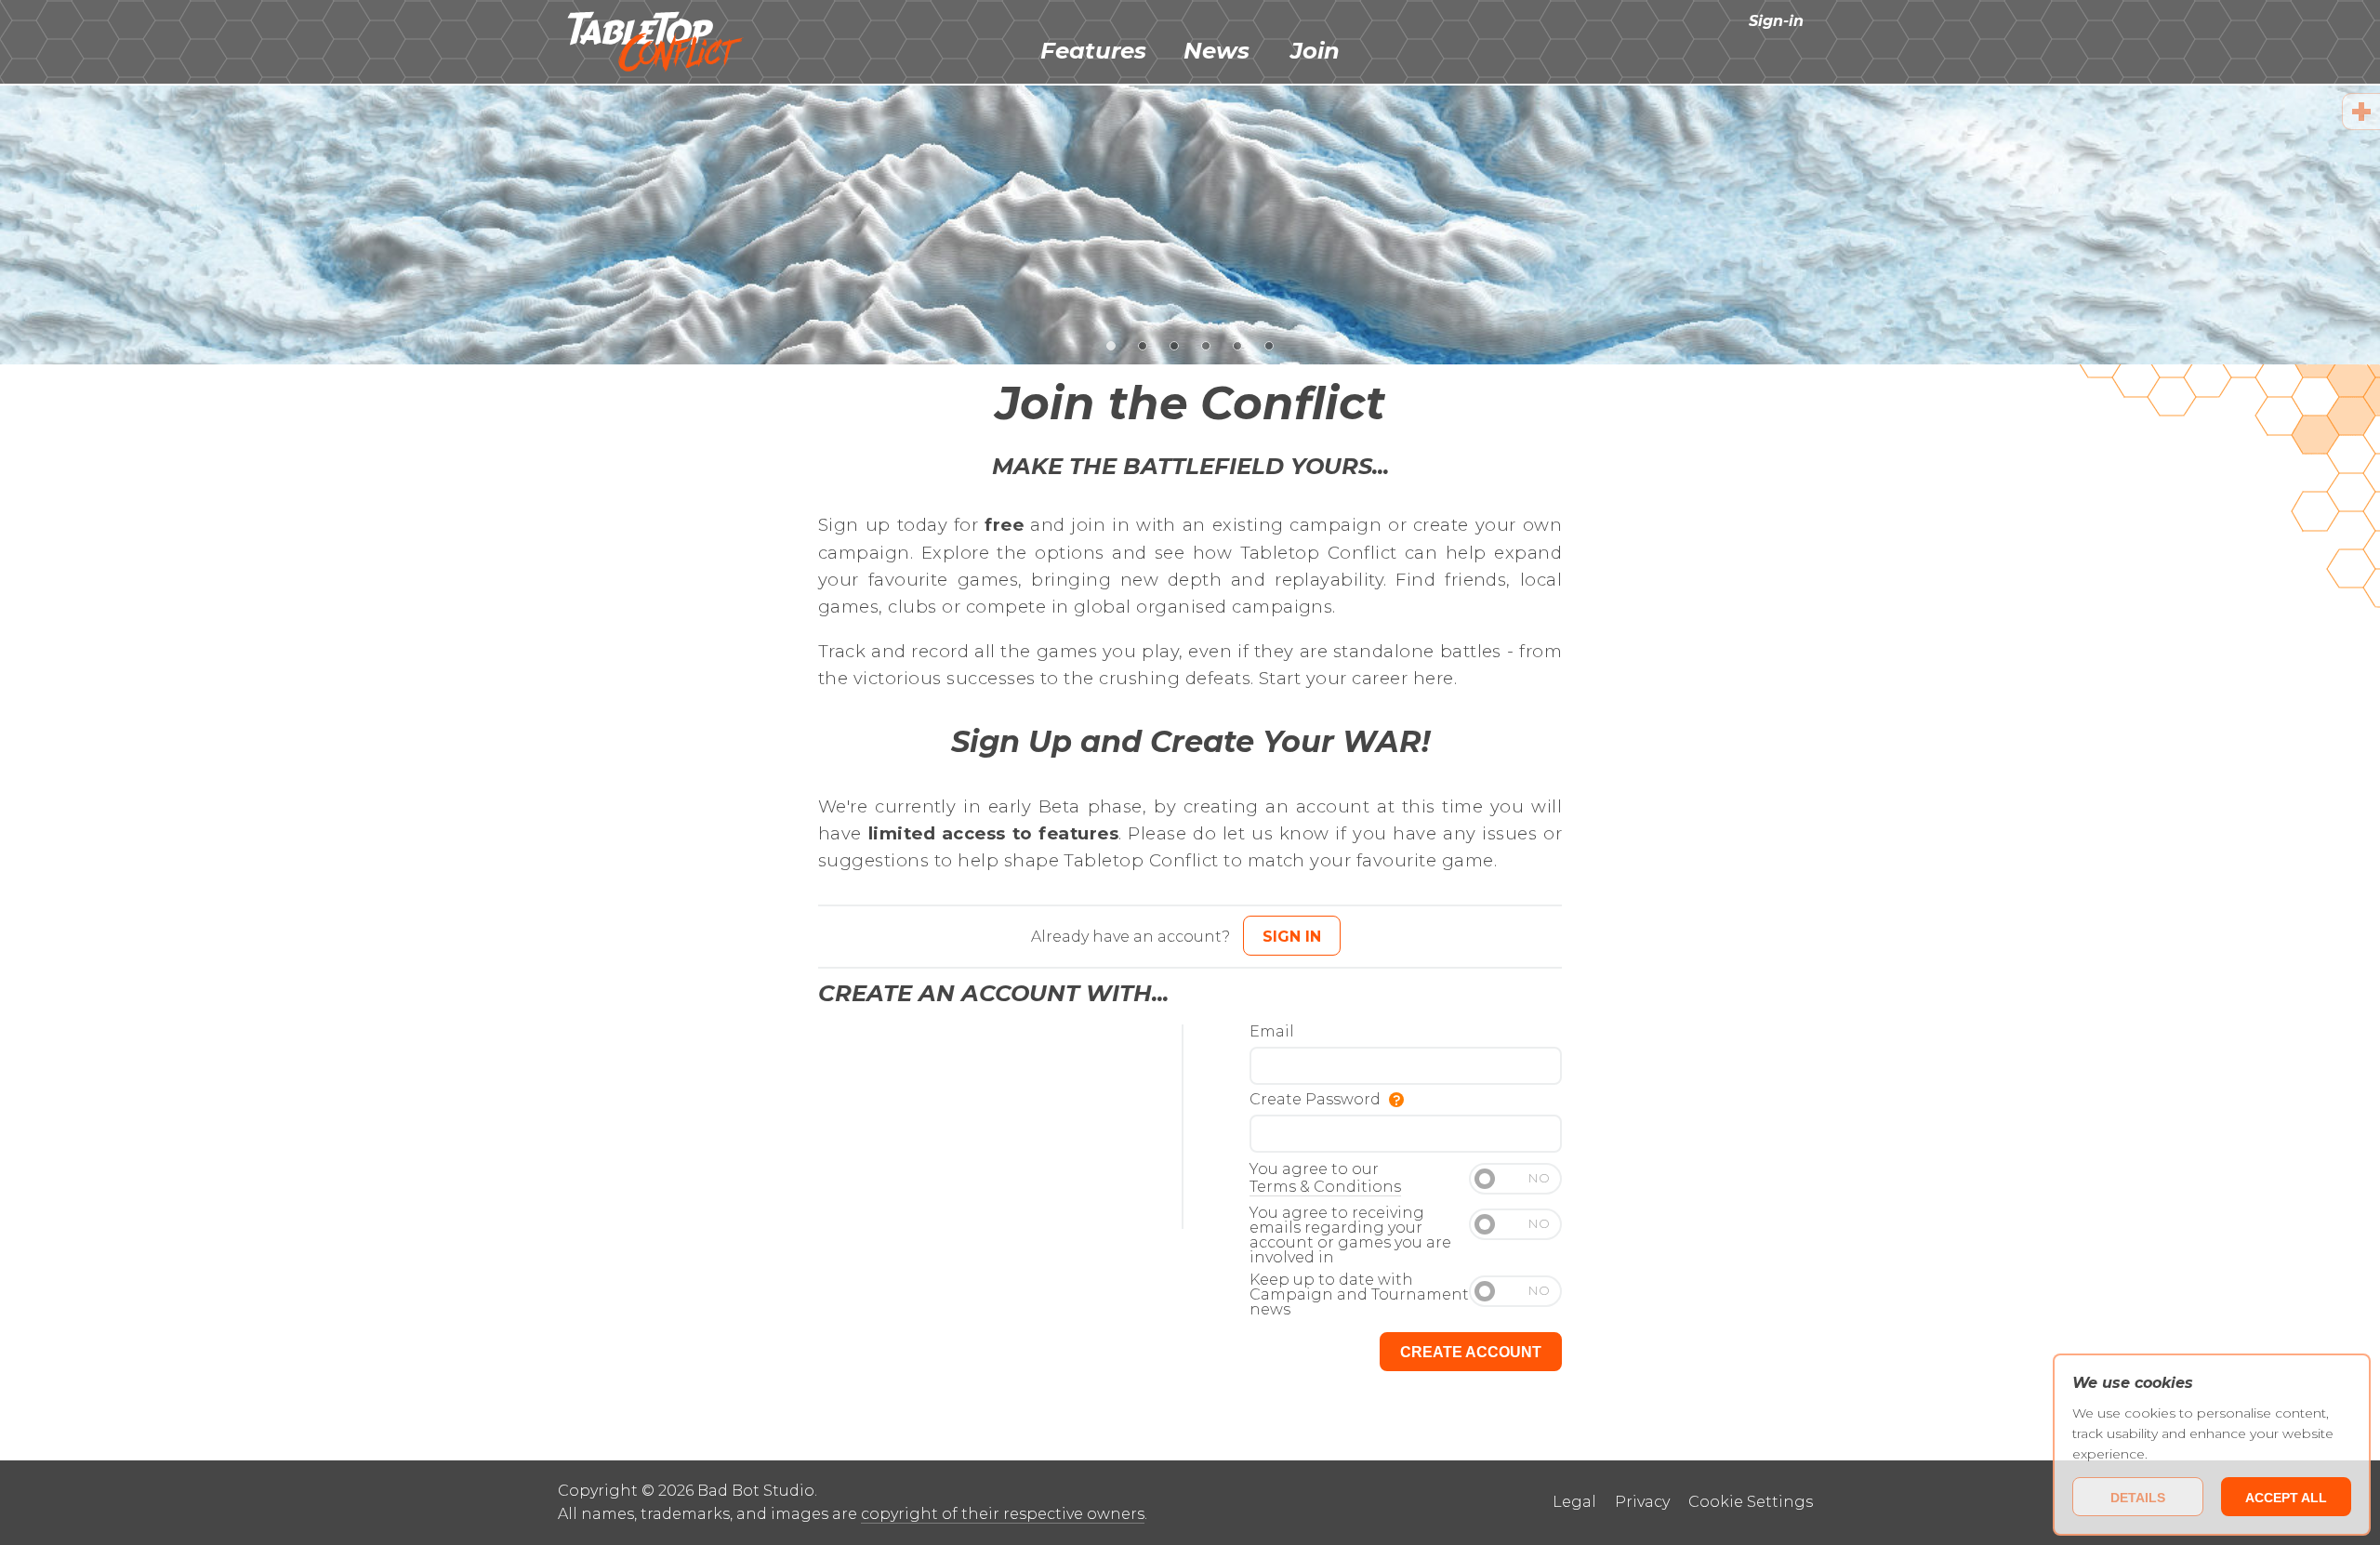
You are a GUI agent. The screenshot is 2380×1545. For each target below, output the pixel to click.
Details (2138, 1498)
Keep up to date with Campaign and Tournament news (1359, 1295)
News (1216, 51)
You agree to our (1325, 1178)
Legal (1574, 1502)
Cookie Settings (1751, 1502)
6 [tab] (1269, 344)
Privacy (1642, 1502)
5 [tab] (1238, 344)
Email (1272, 1032)
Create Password (1317, 1100)
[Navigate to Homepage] (655, 42)
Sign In (1292, 937)
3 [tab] (1175, 344)
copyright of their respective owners (1003, 1514)
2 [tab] (1143, 344)
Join (1315, 51)
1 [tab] (1111, 344)
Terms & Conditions (1325, 1187)
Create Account (1471, 1352)
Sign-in (1776, 21)
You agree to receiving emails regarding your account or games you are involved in (1350, 1236)
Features (1093, 51)
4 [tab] (1206, 344)
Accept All (2286, 1498)
